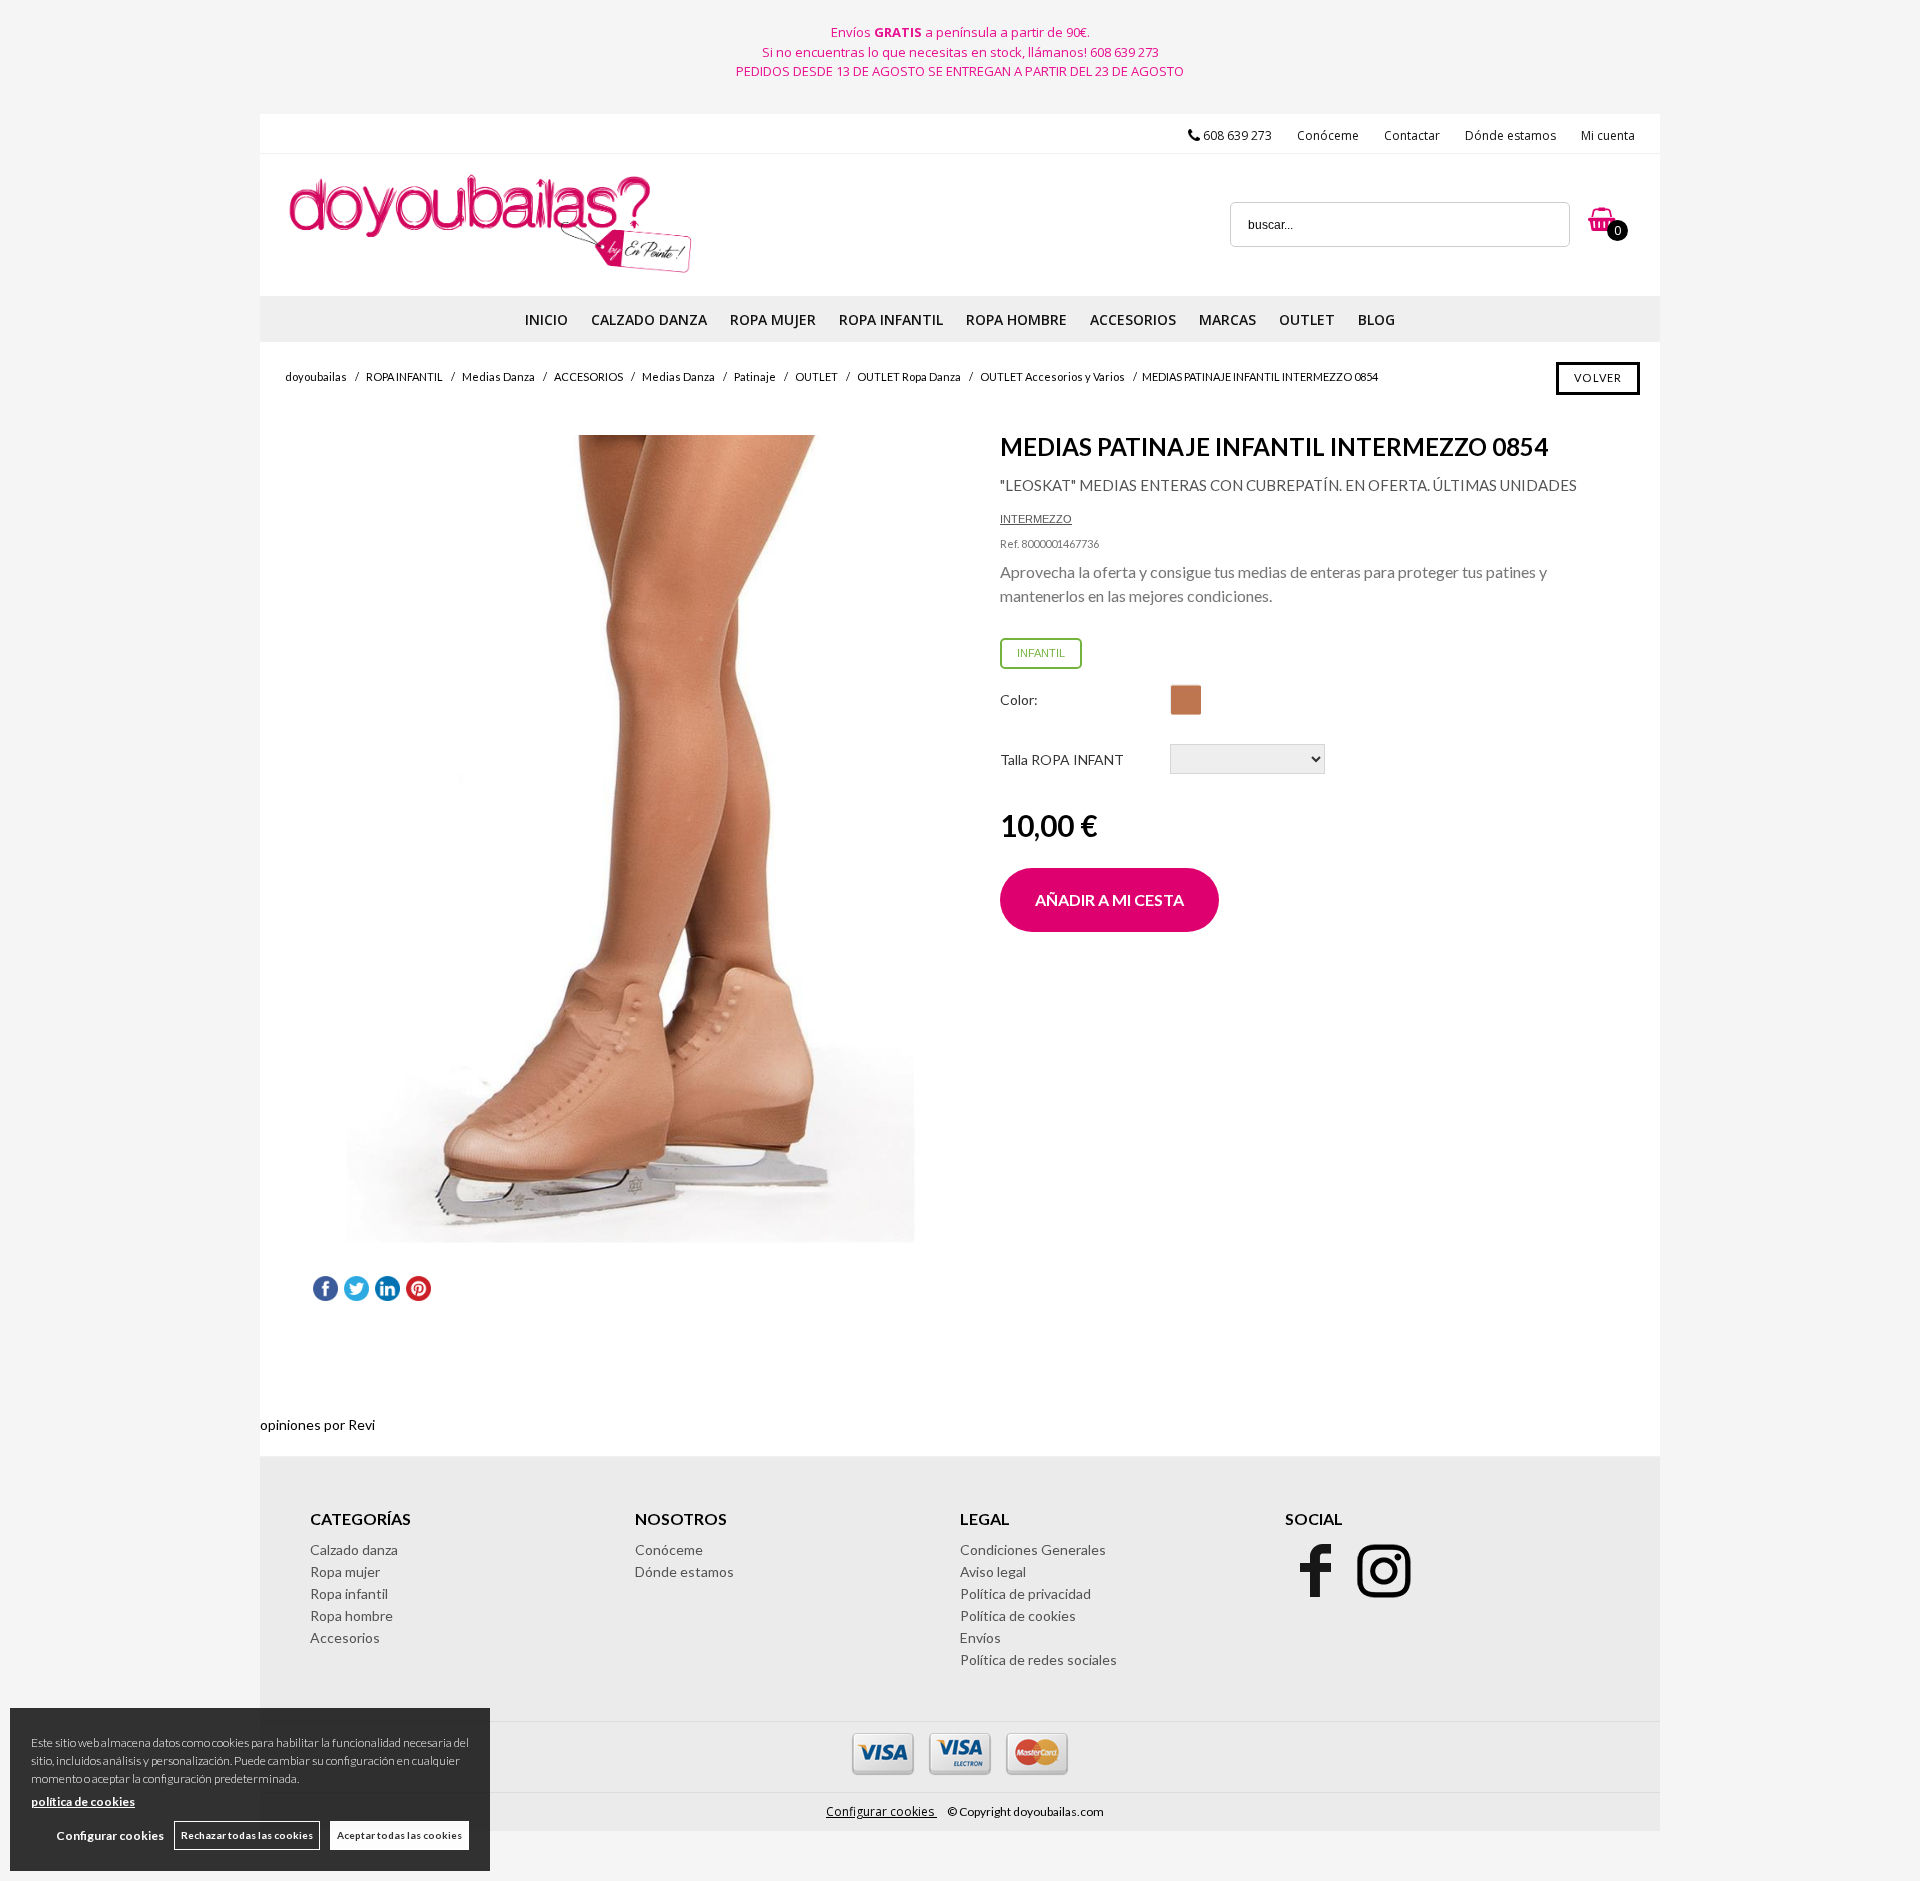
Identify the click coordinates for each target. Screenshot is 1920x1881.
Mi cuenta (1608, 135)
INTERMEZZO (1036, 519)
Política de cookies (1018, 1615)
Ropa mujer (345, 1571)
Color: (1019, 699)
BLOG (1376, 319)
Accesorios (345, 1637)
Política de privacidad (1025, 1593)
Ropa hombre (351, 1615)
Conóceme (1328, 135)
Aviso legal (993, 1571)
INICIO (546, 319)
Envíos (980, 1637)
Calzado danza (354, 1549)
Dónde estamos (1510, 135)
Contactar (1412, 135)
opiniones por (317, 1424)
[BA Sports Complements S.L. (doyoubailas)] (488, 271)
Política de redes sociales (1038, 1659)
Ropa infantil (349, 1593)
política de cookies (83, 1801)
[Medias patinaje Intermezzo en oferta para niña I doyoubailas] (630, 839)
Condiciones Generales (1033, 1549)
